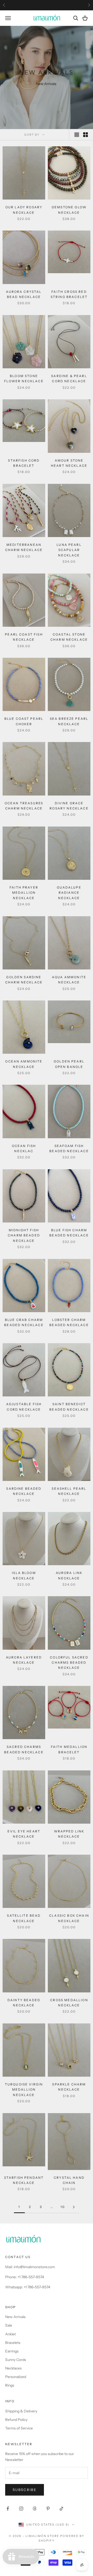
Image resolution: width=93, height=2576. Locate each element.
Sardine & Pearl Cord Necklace (69, 379)
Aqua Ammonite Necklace (69, 980)
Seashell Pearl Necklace (69, 1491)
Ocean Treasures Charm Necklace (24, 806)
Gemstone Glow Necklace (69, 210)
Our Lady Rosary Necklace (24, 210)
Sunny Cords (16, 2360)
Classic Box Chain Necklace (69, 1918)
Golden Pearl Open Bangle (69, 1064)
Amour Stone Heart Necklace (69, 463)
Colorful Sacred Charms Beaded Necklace (69, 1663)
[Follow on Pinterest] (48, 2509)
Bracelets (13, 2343)
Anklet (10, 2334)
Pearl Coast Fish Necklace (24, 637)
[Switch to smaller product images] (86, 135)
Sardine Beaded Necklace (24, 1491)
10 (63, 2207)
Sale (9, 2325)
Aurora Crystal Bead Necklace (24, 294)
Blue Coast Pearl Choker (24, 721)
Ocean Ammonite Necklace (24, 1064)
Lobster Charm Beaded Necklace (69, 1322)
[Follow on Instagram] (21, 2509)
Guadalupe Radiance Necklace (69, 893)
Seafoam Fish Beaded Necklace (69, 1148)
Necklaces (13, 2368)
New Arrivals (15, 2317)
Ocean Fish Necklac (24, 1148)
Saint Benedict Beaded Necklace (69, 1407)
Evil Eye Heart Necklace (24, 1834)
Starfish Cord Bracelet (24, 463)
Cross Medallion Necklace (69, 2003)
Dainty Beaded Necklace (24, 2003)
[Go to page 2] (74, 2207)
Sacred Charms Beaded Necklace (24, 1749)
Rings (10, 2385)
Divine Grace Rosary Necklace (69, 806)
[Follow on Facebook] (8, 2509)
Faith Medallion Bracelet (69, 1749)
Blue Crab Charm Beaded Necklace (24, 1322)
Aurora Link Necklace (69, 1575)
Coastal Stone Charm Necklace (69, 637)
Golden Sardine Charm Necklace (24, 980)
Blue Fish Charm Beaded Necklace (69, 1233)
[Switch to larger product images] (77, 135)
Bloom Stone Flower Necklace (24, 379)
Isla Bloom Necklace (24, 1575)
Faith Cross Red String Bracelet (69, 294)
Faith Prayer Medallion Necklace (24, 893)
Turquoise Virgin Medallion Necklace (24, 2090)
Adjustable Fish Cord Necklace (24, 1407)
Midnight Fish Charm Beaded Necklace (24, 1235)
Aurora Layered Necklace (24, 1660)
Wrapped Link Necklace (69, 1834)
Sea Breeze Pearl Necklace (69, 721)
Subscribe (25, 2490)
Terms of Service (19, 2428)
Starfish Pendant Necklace (24, 2180)
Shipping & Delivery (21, 2411)
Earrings (12, 2351)
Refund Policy (16, 2420)
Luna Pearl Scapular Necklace (69, 550)
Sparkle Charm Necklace (69, 2087)
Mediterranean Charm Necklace (24, 547)
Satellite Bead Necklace (24, 1918)
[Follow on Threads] (35, 2509)
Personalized (16, 2377)
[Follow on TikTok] (61, 2509)
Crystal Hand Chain (69, 2180)
